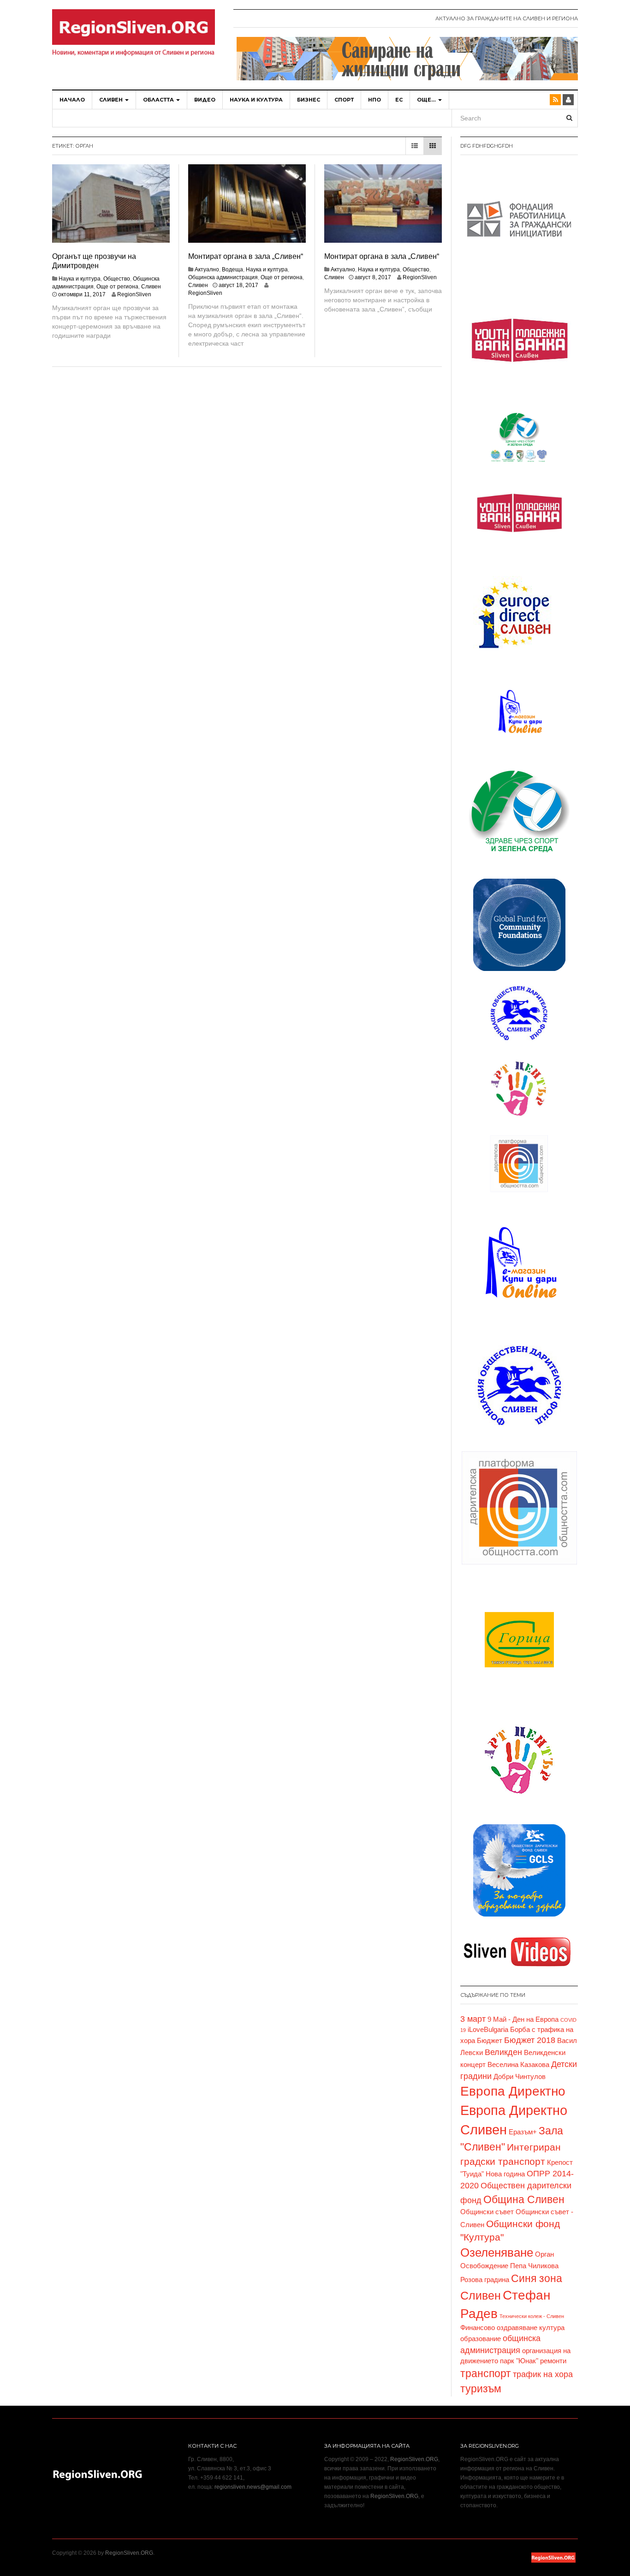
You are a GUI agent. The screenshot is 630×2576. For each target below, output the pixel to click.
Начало (72, 100)
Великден (503, 2052)
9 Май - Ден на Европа (523, 2019)
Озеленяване (497, 2253)
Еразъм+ (523, 2132)
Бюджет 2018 (530, 2040)
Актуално (207, 270)
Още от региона (117, 287)
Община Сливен (524, 2199)
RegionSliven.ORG (414, 2459)
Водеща (232, 270)
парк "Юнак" (519, 2361)
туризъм (481, 2389)
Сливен (112, 100)
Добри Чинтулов (520, 2077)
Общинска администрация (223, 277)
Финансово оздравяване (499, 2328)
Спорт (344, 100)
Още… (427, 100)
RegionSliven (134, 294)
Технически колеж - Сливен (532, 2316)
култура (552, 2328)
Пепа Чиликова (534, 2266)
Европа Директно (513, 2091)
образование (481, 2339)
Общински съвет (487, 2212)
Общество (117, 279)
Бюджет (490, 2041)
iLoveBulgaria (488, 2030)
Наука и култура (256, 100)
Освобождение (484, 2266)
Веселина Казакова (518, 2065)
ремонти (553, 2361)
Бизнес (309, 100)
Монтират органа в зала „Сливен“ (246, 256)
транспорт (486, 2373)
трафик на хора (543, 2374)
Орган (544, 2254)
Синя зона (537, 2278)
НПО (374, 100)
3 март (473, 2019)
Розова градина (485, 2280)
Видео (205, 100)
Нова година (505, 2174)
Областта (159, 100)
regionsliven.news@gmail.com (253, 2487)
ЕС (399, 100)
